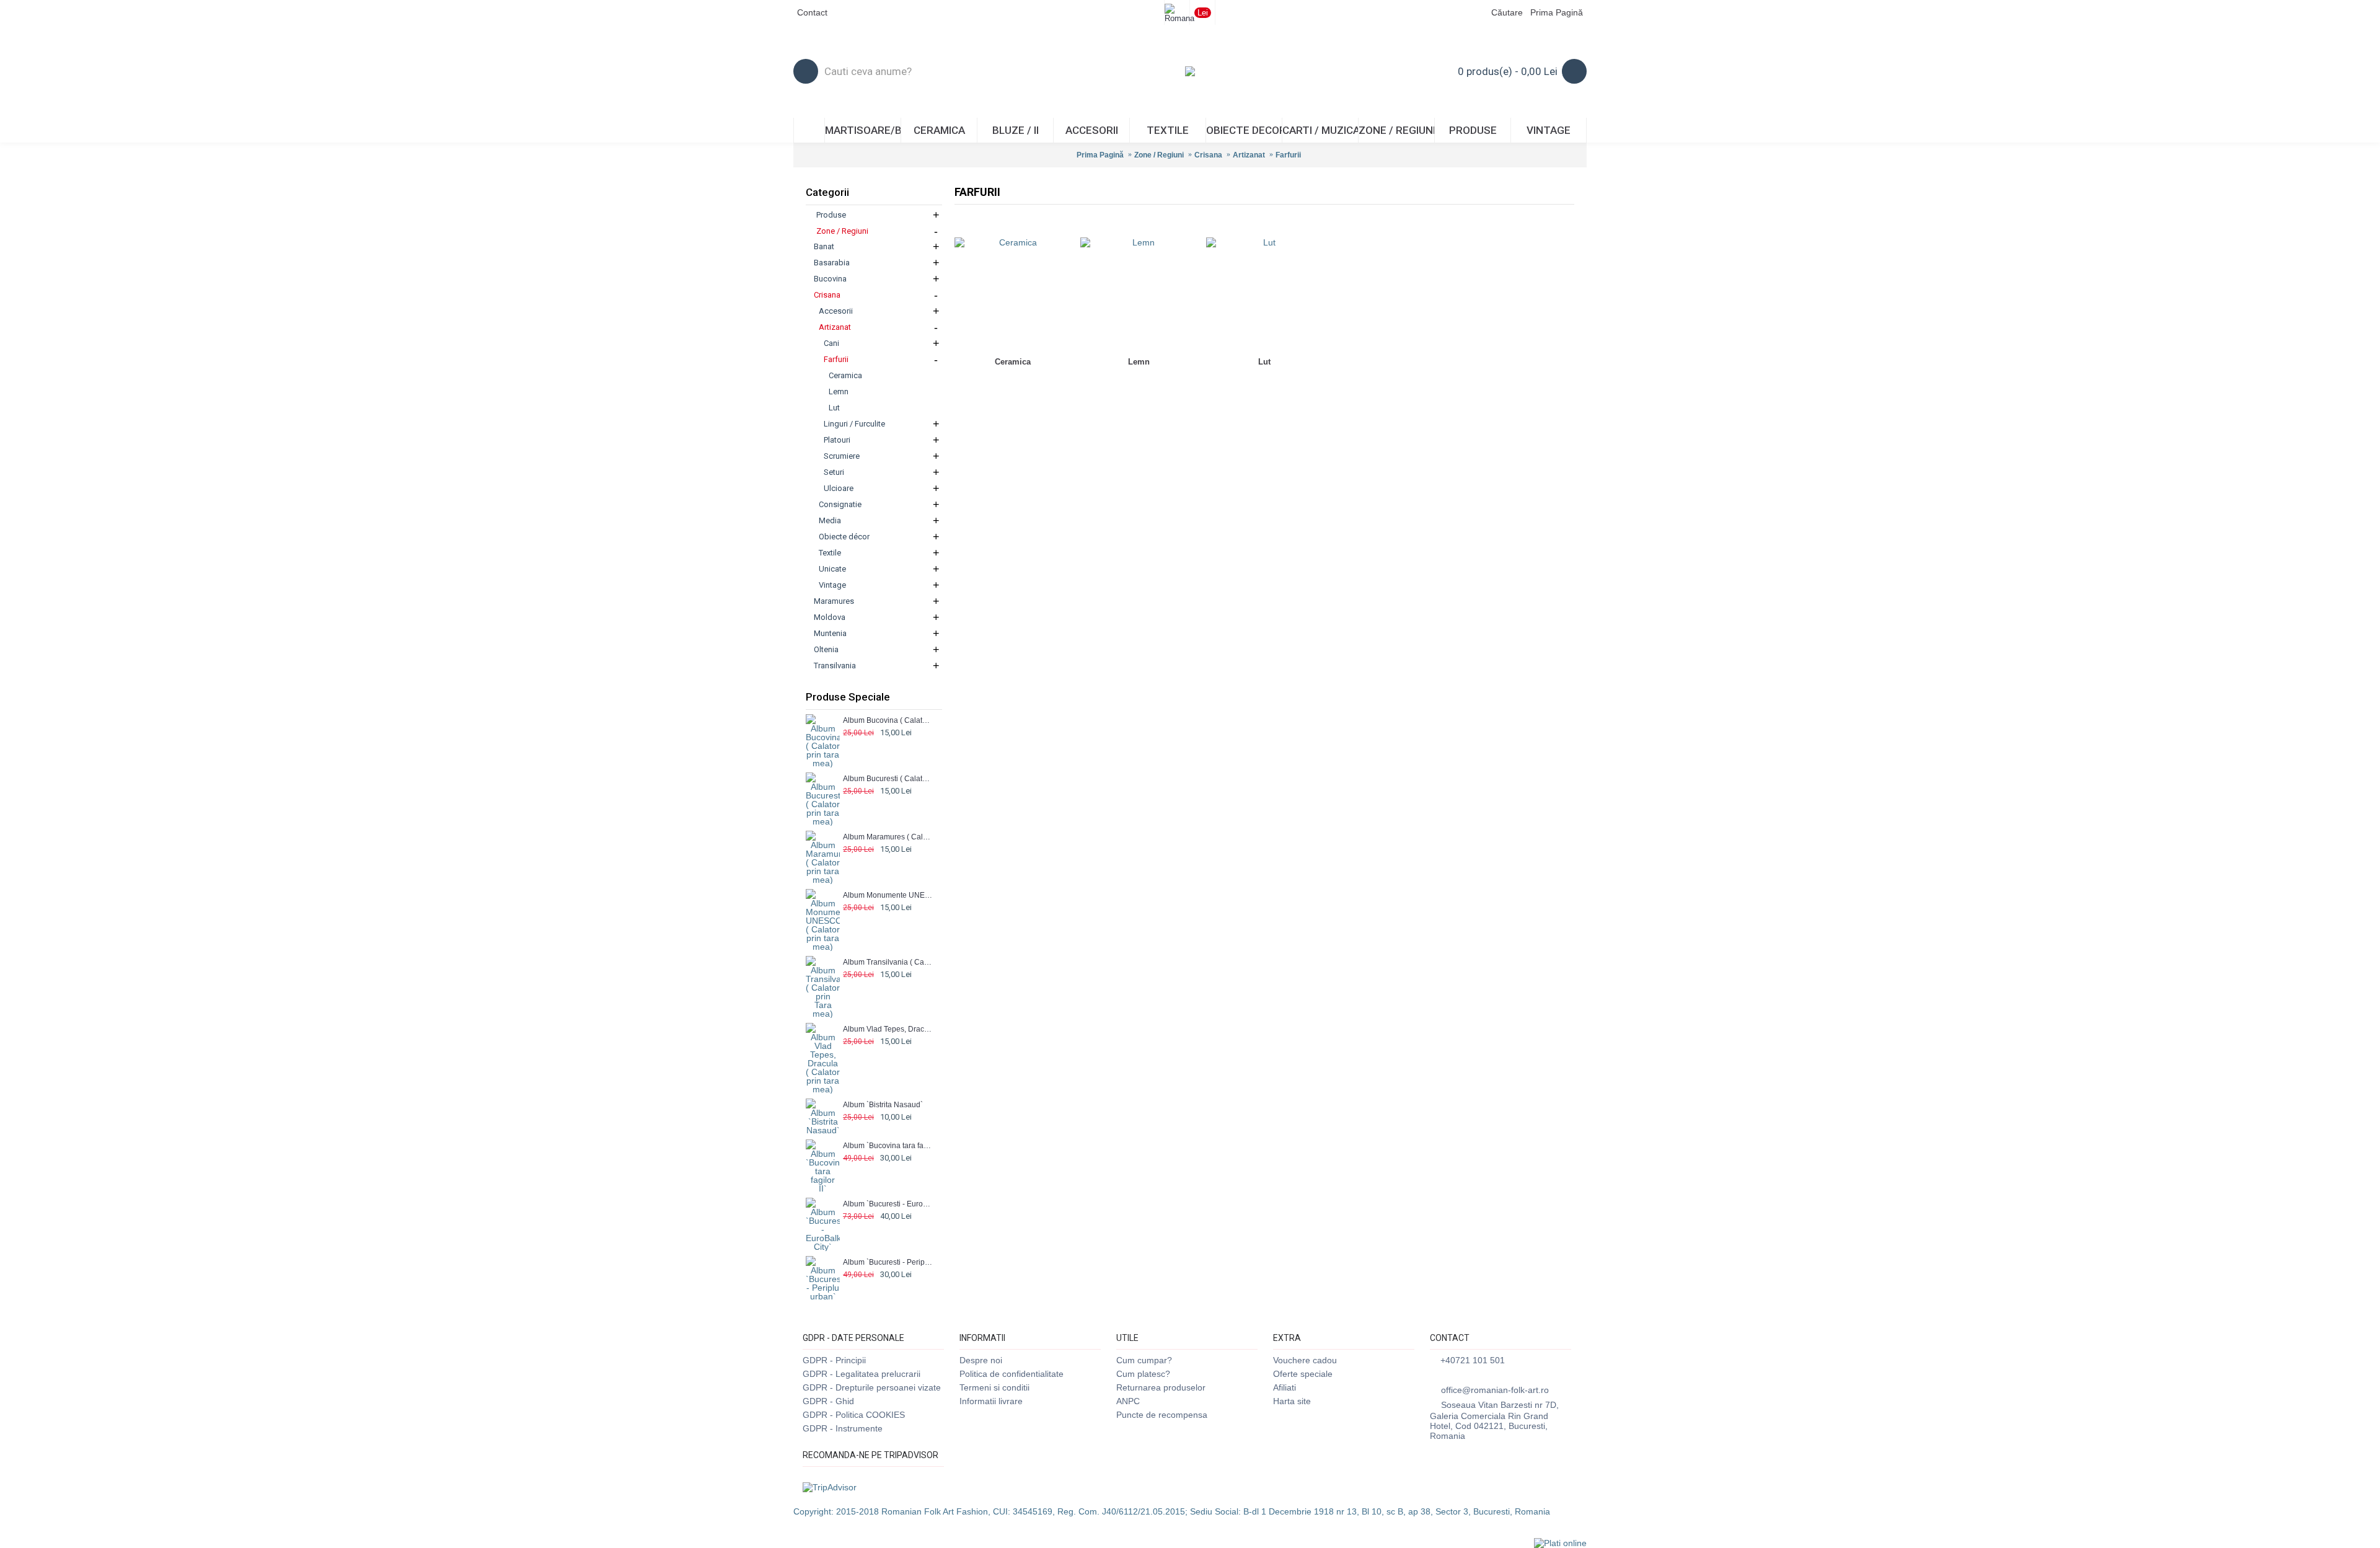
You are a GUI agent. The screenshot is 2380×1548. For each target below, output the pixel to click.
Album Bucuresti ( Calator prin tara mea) (888, 779)
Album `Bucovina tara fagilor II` (888, 1146)
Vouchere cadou (1305, 1360)
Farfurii (1288, 155)
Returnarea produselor (1161, 1387)
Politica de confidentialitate (1011, 1374)
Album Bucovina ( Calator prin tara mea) (888, 720)
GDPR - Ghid (828, 1401)
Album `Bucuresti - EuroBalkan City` (888, 1204)
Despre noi (981, 1360)
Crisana (1208, 155)
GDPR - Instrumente (843, 1428)
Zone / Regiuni (1159, 155)
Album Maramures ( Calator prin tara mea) (888, 837)
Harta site (1292, 1401)
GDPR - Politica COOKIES (854, 1415)
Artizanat (1249, 155)
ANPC (1128, 1401)
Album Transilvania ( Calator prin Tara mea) (888, 962)
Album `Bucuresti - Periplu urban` (888, 1262)
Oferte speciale (1303, 1374)
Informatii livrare (991, 1401)
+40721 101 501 (1473, 1360)
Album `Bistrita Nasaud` (883, 1105)
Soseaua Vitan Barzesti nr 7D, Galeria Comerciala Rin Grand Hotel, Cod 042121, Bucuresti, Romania (1494, 1420)
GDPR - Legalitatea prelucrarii (862, 1374)
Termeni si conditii (994, 1387)
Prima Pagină (1100, 155)
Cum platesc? (1143, 1374)
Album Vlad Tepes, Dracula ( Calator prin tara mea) (888, 1029)
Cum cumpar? (1144, 1360)
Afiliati (1285, 1387)
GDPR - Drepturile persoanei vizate (872, 1387)
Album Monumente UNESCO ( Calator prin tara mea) (888, 895)
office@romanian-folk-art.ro (1495, 1390)
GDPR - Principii (834, 1360)
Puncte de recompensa (1162, 1415)
